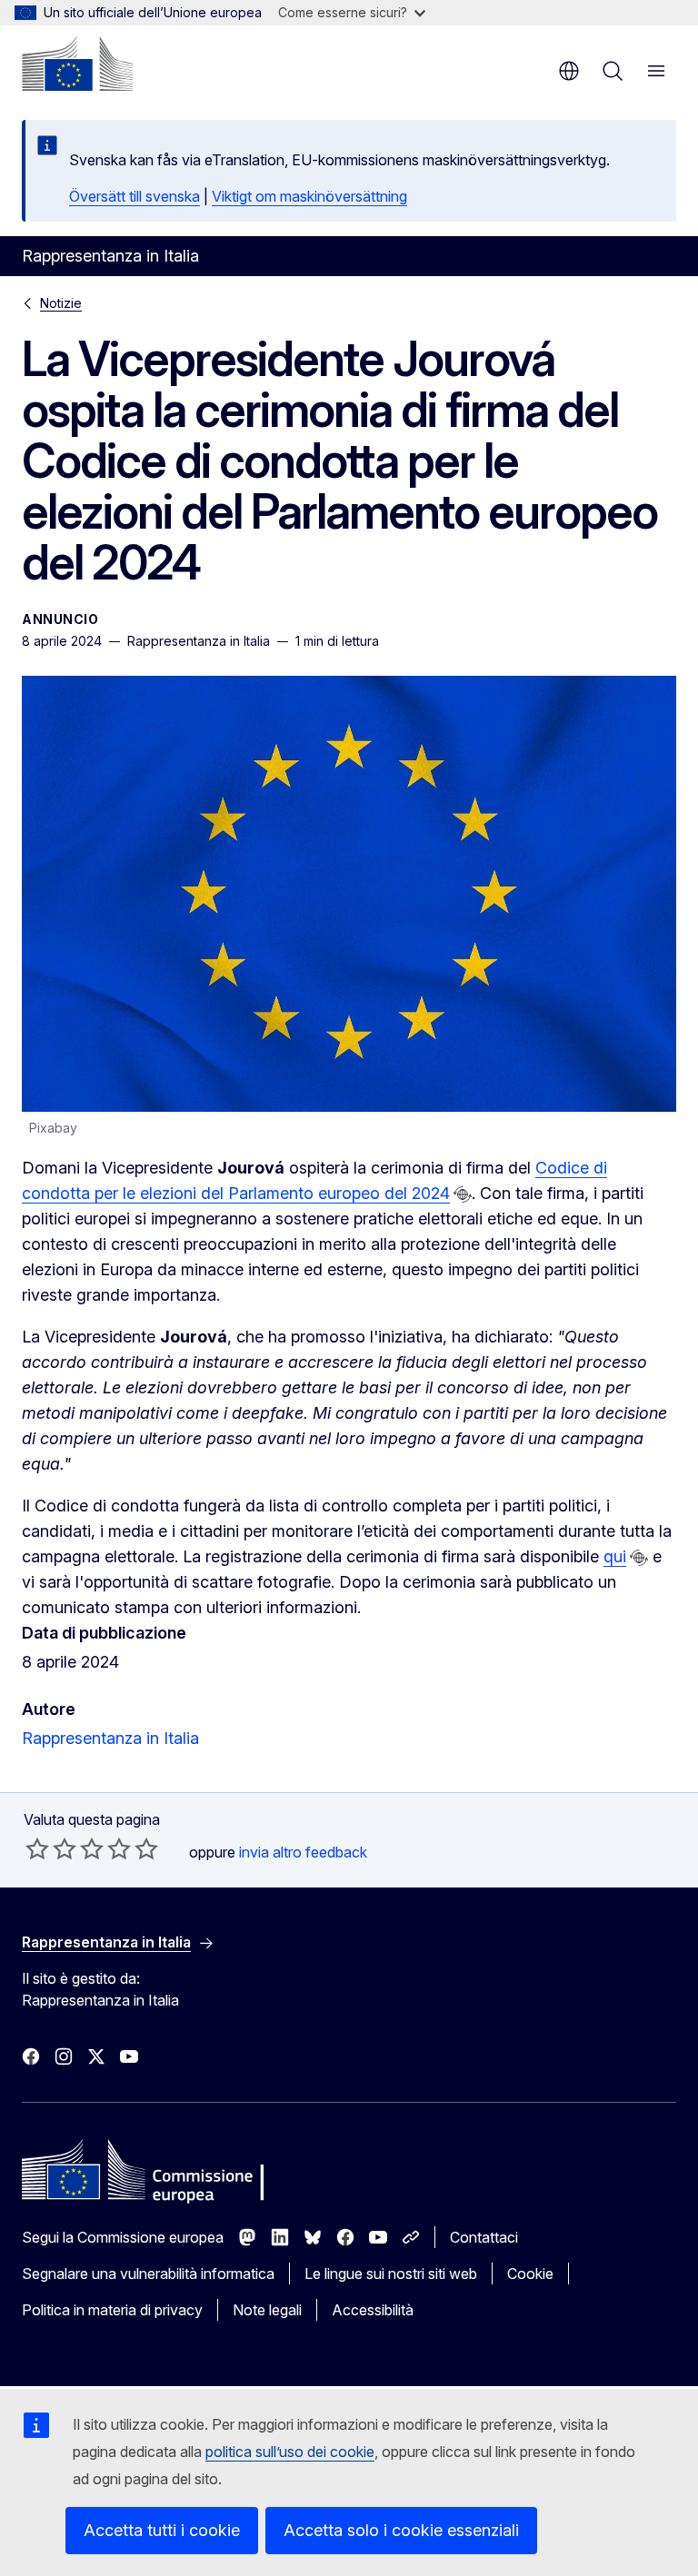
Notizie (61, 303)
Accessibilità (373, 2310)
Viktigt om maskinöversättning (309, 196)
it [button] (569, 71)
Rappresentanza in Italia (110, 1738)
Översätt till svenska (135, 196)
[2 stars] (51, 1848)
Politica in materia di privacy (112, 2310)
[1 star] (37, 1848)
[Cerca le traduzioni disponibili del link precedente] (463, 1194)
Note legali (267, 2310)
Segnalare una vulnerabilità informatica (148, 2274)
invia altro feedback (303, 1852)
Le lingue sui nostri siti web (391, 2274)
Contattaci (484, 2237)
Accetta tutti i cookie (162, 2530)
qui (615, 1556)
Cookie (530, 2274)
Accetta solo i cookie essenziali (401, 2530)
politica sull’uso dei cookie (290, 2452)
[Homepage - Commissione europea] (77, 64)
